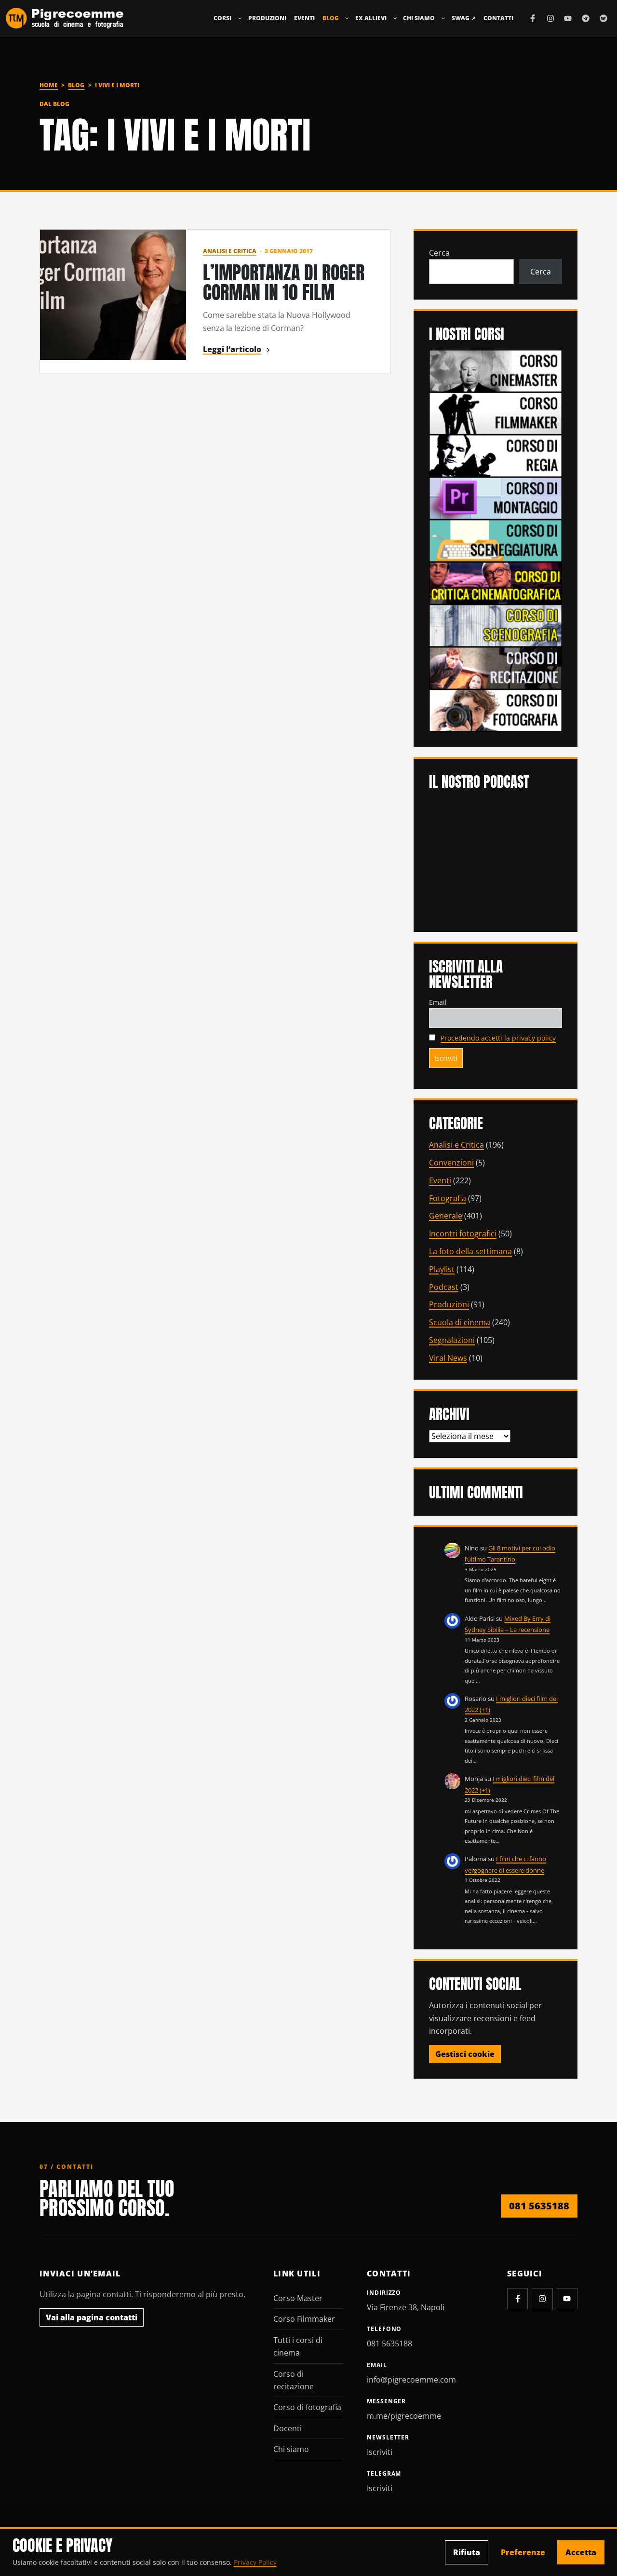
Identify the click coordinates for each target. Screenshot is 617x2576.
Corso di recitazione (294, 2380)
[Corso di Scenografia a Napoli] (496, 625)
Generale (446, 1216)
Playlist (442, 1269)
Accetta (581, 2552)
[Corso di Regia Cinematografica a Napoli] (496, 455)
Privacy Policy (255, 2562)
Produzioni (267, 18)
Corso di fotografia (307, 2407)
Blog (331, 18)
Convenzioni (451, 1163)
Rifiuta (467, 2552)
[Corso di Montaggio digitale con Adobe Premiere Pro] (496, 497)
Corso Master (298, 2298)
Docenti (288, 2428)
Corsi (222, 18)
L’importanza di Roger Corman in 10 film (284, 282)
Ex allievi (371, 18)
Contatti (498, 18)
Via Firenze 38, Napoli (406, 2307)
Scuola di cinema (460, 1322)
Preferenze (523, 2552)
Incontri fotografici (463, 1233)
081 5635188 (539, 2206)
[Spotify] (604, 18)
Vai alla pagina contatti (92, 2317)
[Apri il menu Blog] (347, 18)
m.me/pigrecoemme (404, 2416)
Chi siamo (419, 18)
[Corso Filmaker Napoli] (496, 412)
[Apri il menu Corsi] (240, 18)
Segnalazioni (452, 1340)
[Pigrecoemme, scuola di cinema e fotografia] (65, 18)
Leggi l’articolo (232, 349)
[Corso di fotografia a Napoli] (496, 710)
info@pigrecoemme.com (411, 2380)
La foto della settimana (470, 1251)
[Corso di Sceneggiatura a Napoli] (496, 540)
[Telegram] (586, 18)
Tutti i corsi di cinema (298, 2346)
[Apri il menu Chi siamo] (443, 18)
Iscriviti (380, 2452)
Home (49, 85)
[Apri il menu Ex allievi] (395, 18)
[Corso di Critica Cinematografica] (496, 582)
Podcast (444, 1287)
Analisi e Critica (230, 251)
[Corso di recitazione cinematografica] (496, 667)
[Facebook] (533, 18)
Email (438, 1002)
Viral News (448, 1358)
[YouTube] (568, 18)
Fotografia (448, 1198)
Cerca (439, 253)
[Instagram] (550, 18)
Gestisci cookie (465, 2054)
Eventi (304, 18)
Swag (464, 18)
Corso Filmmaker (304, 2319)
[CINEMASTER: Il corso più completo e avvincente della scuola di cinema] (496, 370)
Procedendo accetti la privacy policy (498, 1038)
